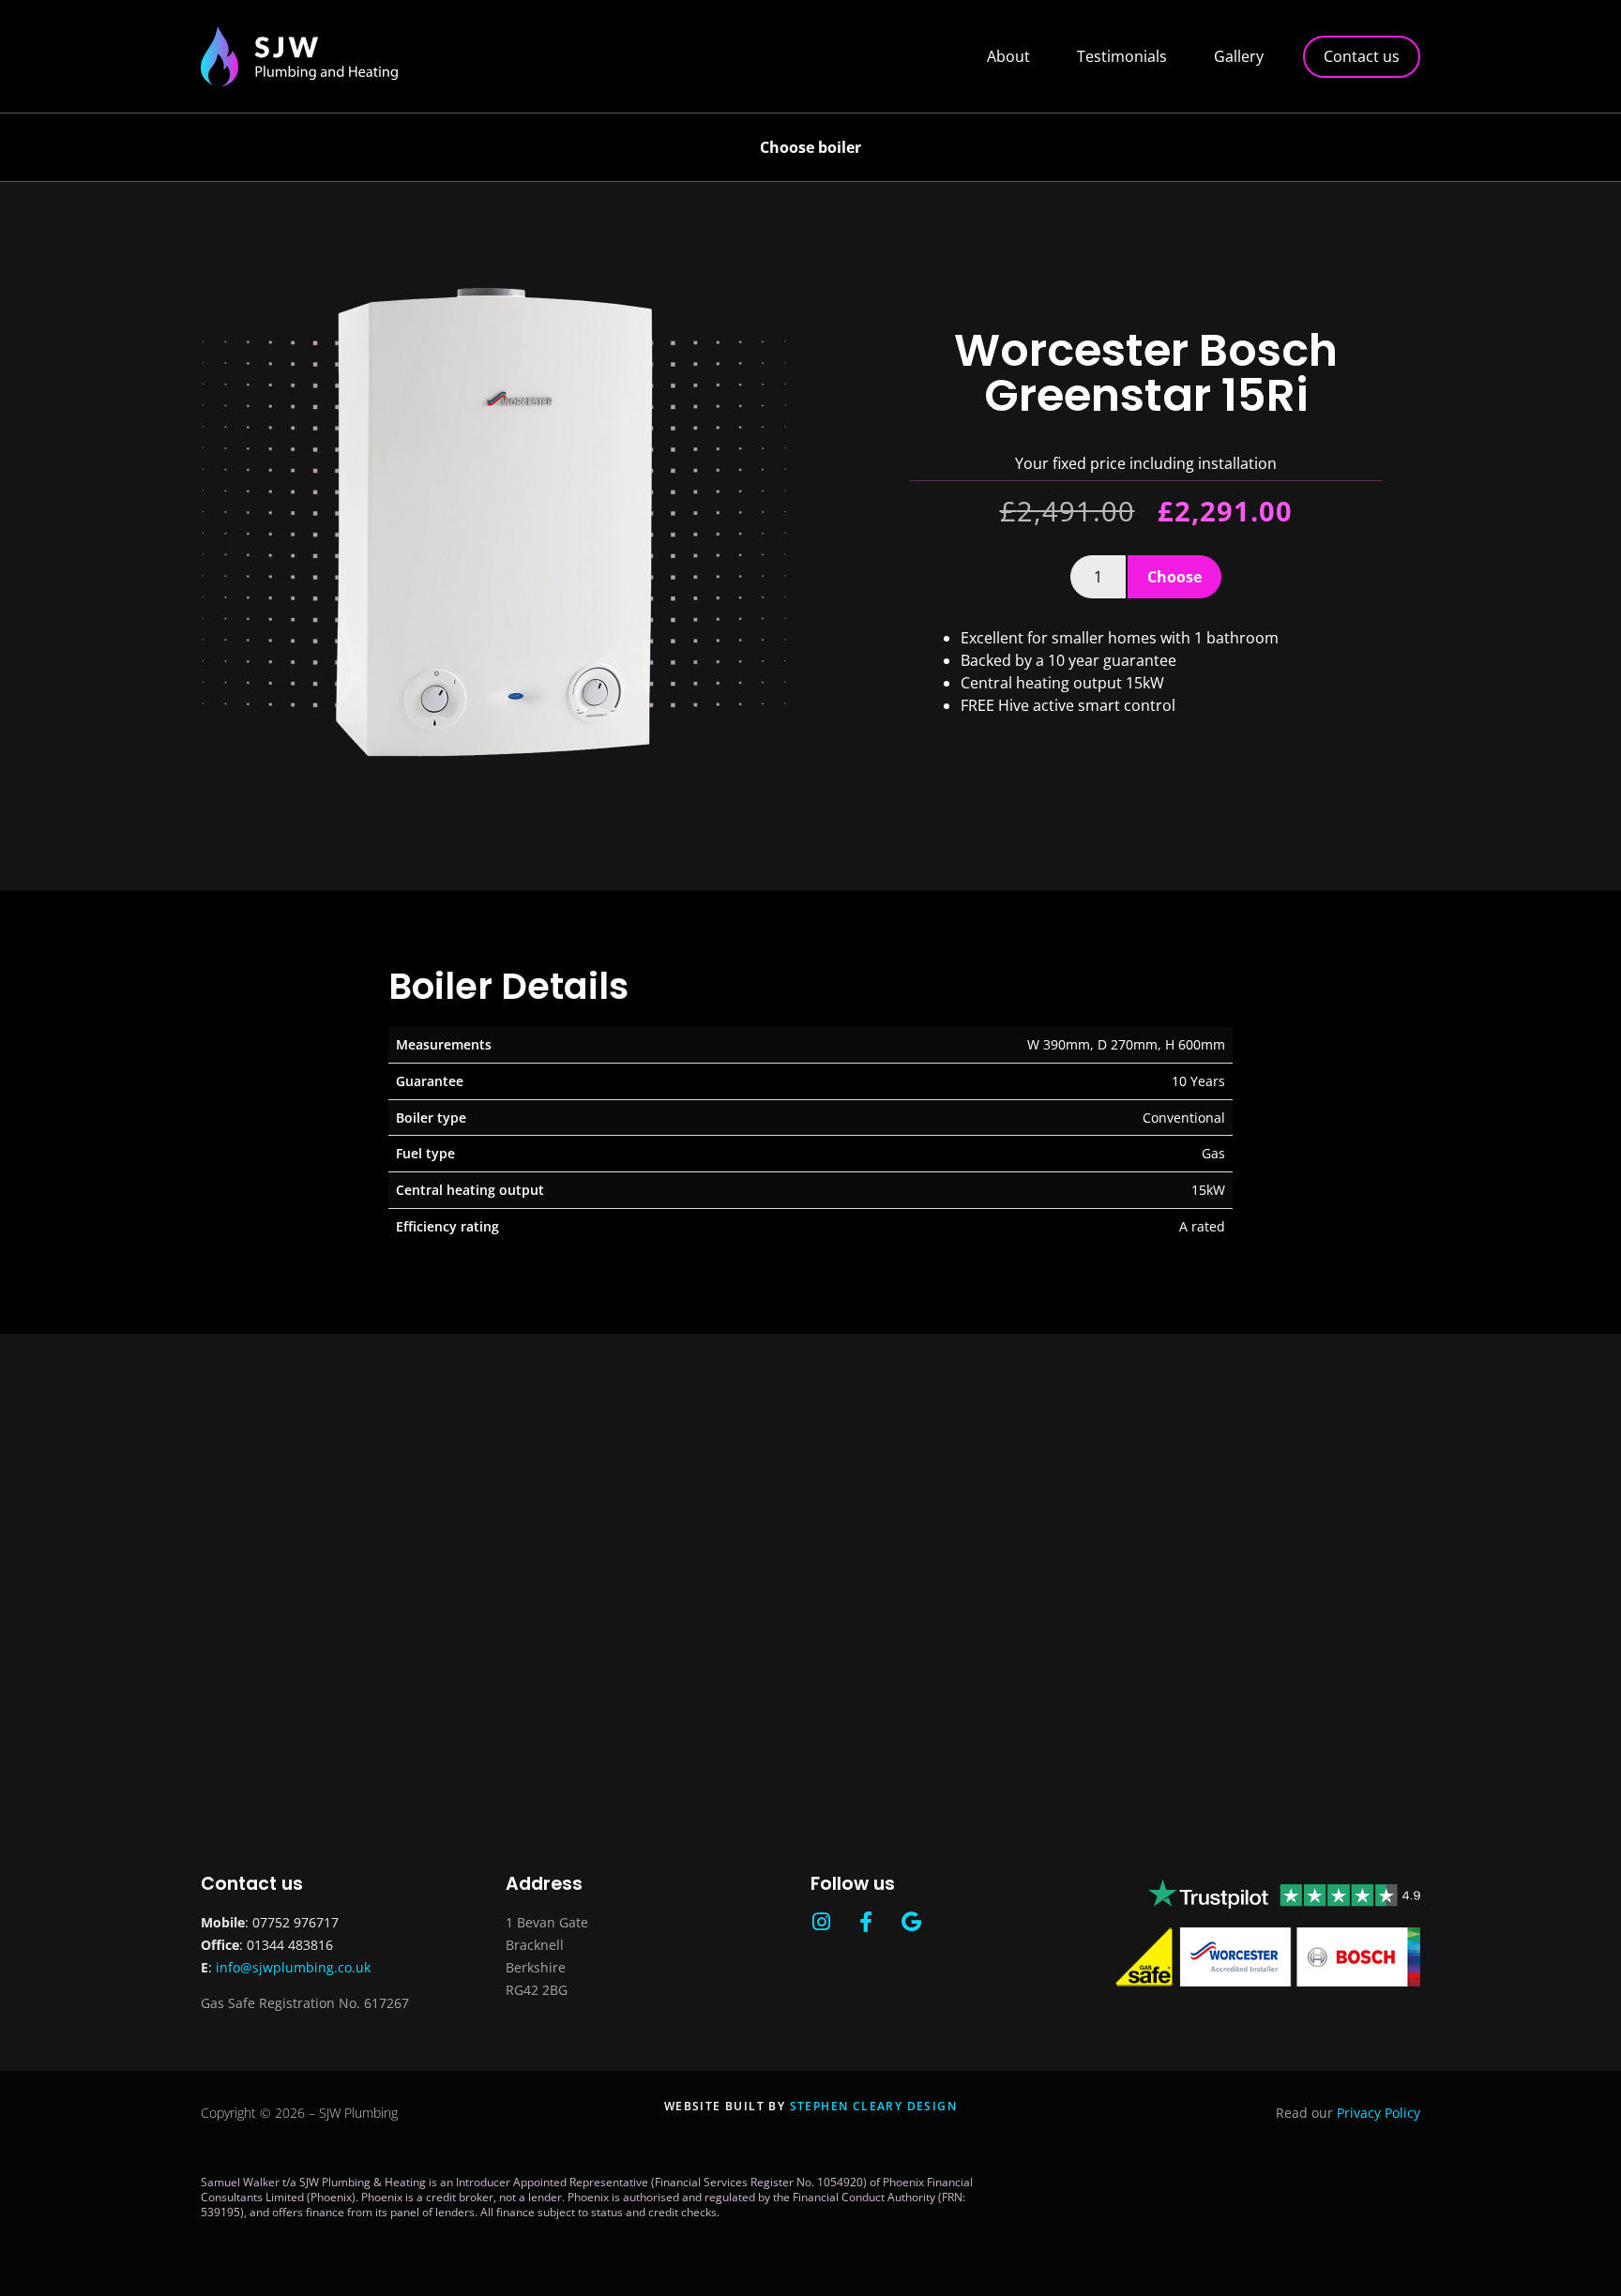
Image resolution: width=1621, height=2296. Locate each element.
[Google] (911, 1922)
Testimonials (1122, 56)
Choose (1174, 577)
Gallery (1239, 56)
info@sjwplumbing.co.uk (293, 1967)
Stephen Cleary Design (873, 2106)
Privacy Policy (1379, 2113)
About (1008, 56)
